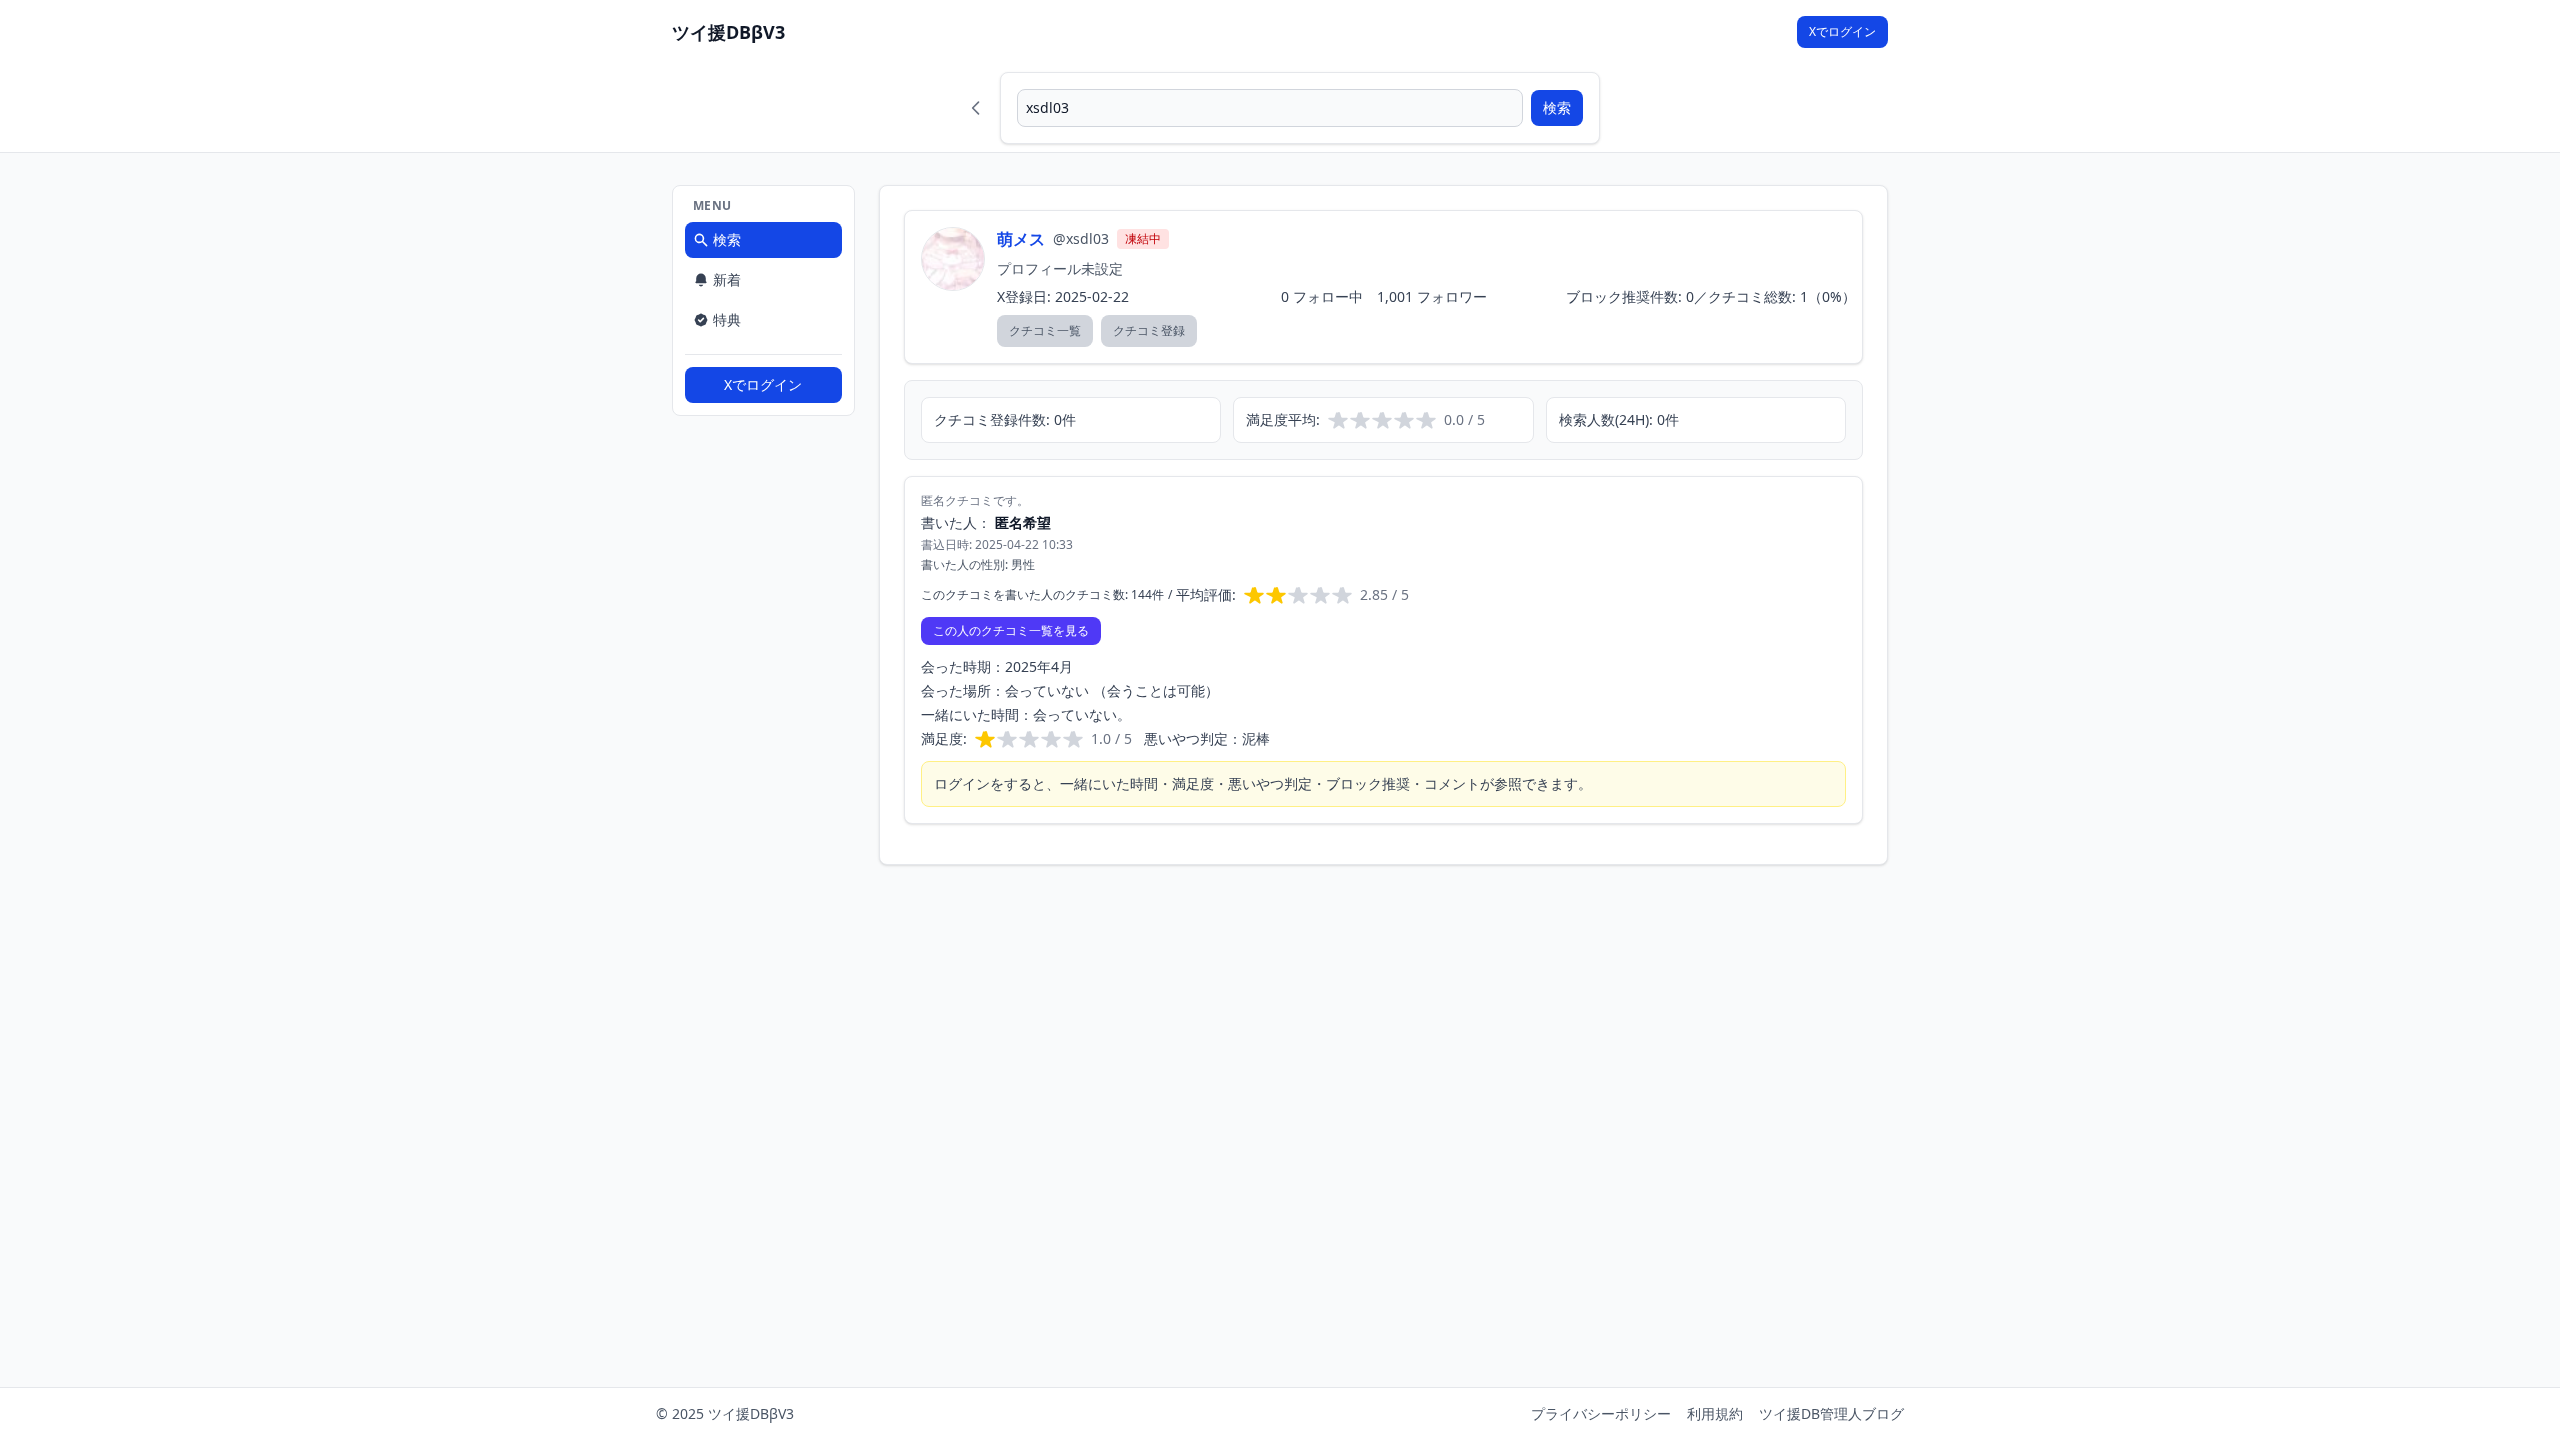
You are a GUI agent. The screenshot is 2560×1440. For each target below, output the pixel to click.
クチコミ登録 (1149, 330)
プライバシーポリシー (1601, 1413)
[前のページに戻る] (976, 108)
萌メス (1021, 239)
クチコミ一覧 (1045, 330)
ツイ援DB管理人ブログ (1831, 1413)
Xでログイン (1842, 31)
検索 (1557, 107)
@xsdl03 (1081, 238)
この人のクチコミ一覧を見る (1011, 630)
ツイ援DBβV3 (728, 32)
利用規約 (1715, 1413)
